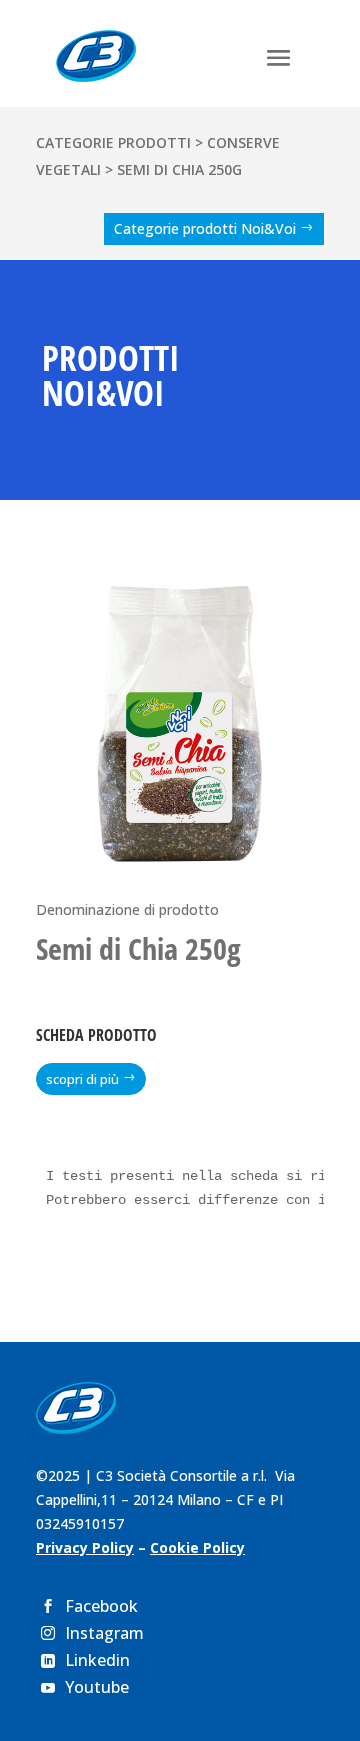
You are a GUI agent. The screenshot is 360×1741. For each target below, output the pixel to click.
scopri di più (82, 1079)
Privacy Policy (85, 1547)
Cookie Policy (197, 1547)
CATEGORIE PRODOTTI (113, 142)
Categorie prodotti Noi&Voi (205, 228)
